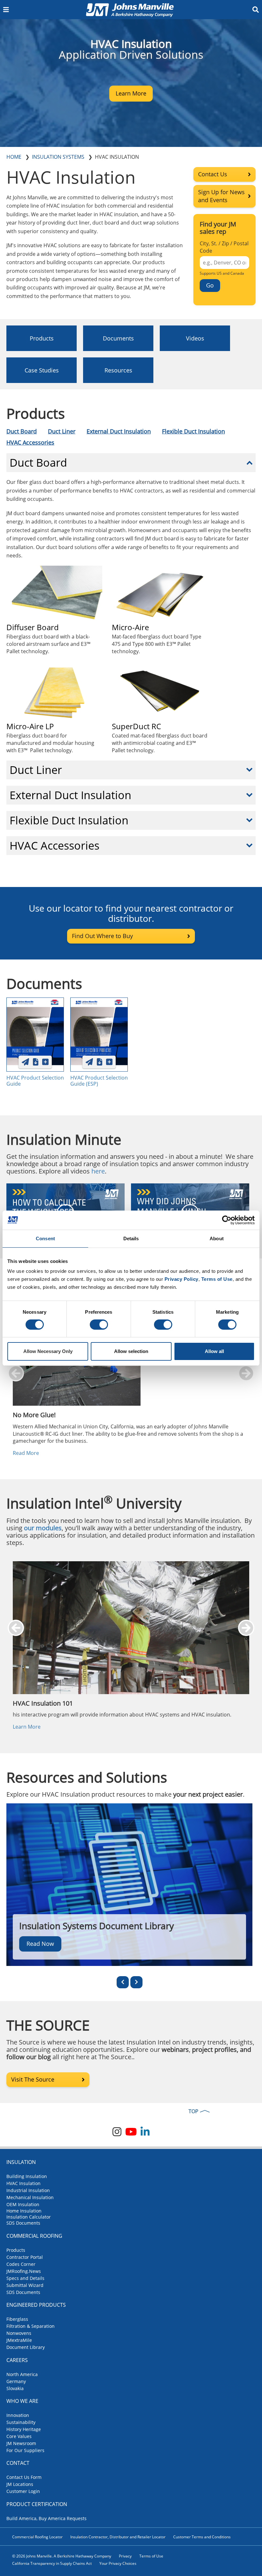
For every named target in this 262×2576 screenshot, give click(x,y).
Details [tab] (131, 1238)
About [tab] (217, 1238)
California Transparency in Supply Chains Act (52, 2563)
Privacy (125, 2556)
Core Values (19, 2436)
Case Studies (42, 370)
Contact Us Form (24, 2477)
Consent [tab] (45, 1238)
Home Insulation (24, 2210)
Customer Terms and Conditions (202, 2537)
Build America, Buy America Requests (46, 2518)
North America (22, 2374)
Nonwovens (19, 2333)
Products (42, 338)
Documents (118, 338)
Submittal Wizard (25, 2285)
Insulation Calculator (29, 2217)
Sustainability (21, 2422)
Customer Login (23, 2491)
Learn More (27, 1727)
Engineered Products (36, 2305)
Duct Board (22, 431)
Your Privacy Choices (118, 2563)
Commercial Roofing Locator (37, 2537)
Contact (18, 2463)
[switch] (99, 1325)
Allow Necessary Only (48, 1351)
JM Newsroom (21, 2443)
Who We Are (22, 2401)
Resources (118, 370)
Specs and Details (25, 2278)
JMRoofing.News (24, 2271)
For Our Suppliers (25, 2450)
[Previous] (123, 1982)
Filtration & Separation (31, 2326)
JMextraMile (19, 2340)
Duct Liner (62, 431)
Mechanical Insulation (30, 2197)
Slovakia (15, 2388)
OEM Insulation (23, 2204)
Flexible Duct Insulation (193, 431)
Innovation (18, 2415)
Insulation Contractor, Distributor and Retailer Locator (118, 2537)
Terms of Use (151, 2556)
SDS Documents (23, 2223)
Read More (26, 1453)
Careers (17, 2360)
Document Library (26, 2347)
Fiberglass (17, 2319)
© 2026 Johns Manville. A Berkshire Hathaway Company (62, 2556)
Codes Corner (21, 2264)
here (98, 1171)
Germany (16, 2381)
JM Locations (20, 2484)
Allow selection (131, 1351)
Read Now (40, 1943)
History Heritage (24, 2429)
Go (210, 285)
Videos (195, 338)
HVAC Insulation (23, 2183)
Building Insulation (27, 2176)
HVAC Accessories (30, 442)
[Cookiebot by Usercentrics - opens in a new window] (227, 1220)
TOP (193, 2111)
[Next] (136, 1982)
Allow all (214, 1351)
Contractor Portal (25, 2257)
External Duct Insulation (119, 431)
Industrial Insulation (28, 2190)
